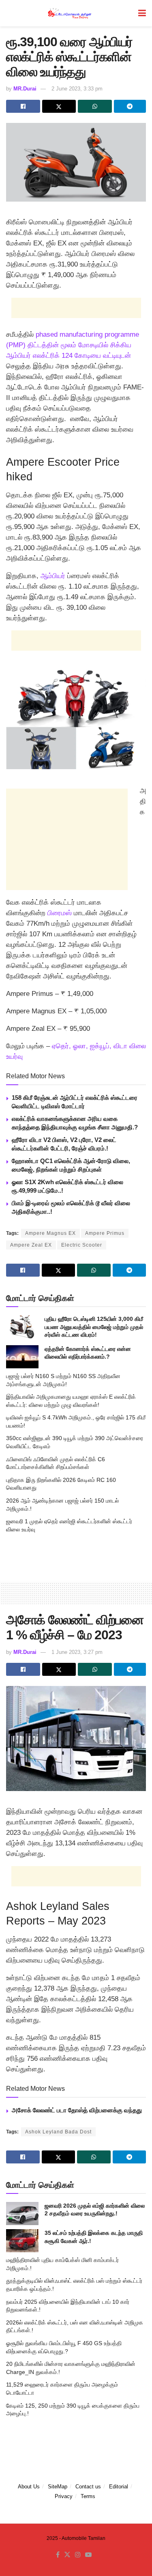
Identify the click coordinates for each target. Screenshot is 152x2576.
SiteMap (58, 2487)
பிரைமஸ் (59, 913)
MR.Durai (25, 89)
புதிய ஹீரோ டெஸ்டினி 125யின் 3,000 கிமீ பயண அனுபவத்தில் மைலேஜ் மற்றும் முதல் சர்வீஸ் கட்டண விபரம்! (94, 1327)
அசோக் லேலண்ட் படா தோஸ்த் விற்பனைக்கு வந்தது (77, 2110)
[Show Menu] (142, 13)
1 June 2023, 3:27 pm (77, 1652)
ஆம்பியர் (53, 576)
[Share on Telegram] (130, 106)
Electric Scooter (82, 1245)
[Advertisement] (76, 308)
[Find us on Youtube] (88, 2555)
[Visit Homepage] (70, 13)
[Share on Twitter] (59, 106)
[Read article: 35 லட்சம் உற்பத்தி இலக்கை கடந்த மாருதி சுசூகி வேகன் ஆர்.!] (22, 2241)
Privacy (64, 2496)
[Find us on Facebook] (58, 2555)
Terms (88, 2496)
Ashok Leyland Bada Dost (58, 2132)
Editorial (119, 2487)
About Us (29, 2487)
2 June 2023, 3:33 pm (77, 89)
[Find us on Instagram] (78, 2555)
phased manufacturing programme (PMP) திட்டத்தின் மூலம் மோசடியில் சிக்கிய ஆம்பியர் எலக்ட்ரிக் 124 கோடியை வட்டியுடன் (73, 345)
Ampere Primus (105, 1233)
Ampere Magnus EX (50, 1233)
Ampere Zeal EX (31, 1245)
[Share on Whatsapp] (95, 106)
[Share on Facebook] (23, 106)
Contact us (88, 2487)
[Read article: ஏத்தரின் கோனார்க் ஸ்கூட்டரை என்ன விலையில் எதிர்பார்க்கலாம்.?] (22, 1357)
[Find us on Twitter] (67, 2555)
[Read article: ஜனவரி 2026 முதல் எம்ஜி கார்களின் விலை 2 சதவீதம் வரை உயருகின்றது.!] (22, 2214)
